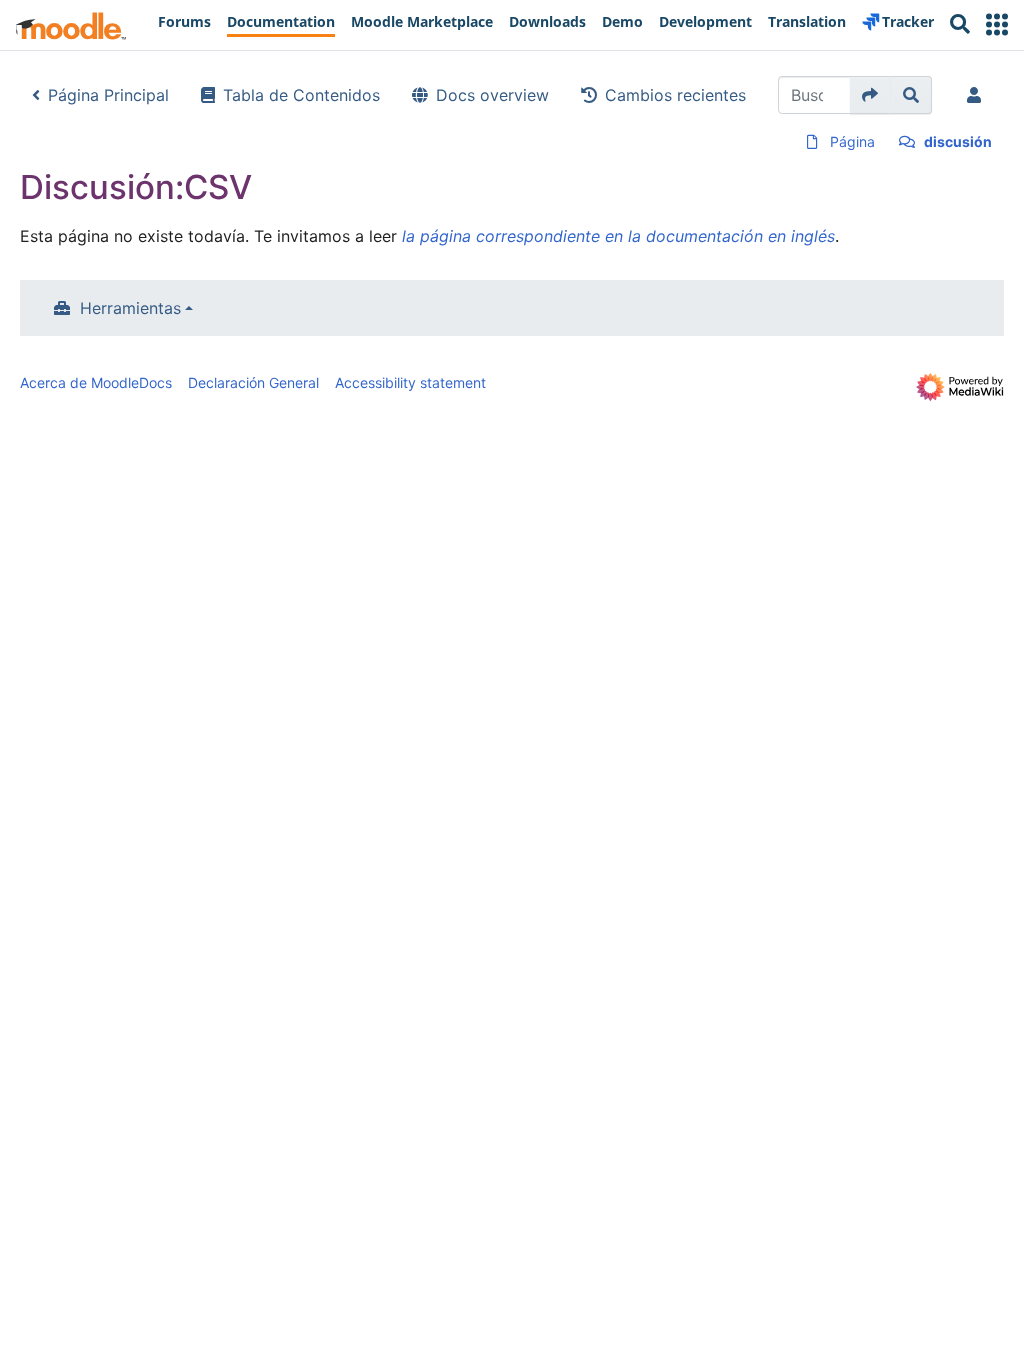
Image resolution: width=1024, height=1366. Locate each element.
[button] (997, 24)
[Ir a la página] (870, 95)
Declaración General (253, 382)
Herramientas (130, 308)
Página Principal (108, 95)
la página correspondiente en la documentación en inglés (618, 236)
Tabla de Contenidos (301, 95)
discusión (958, 141)
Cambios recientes (675, 95)
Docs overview (492, 95)
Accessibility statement (410, 382)
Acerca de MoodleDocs (96, 382)
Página (852, 141)
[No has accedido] (978, 95)
